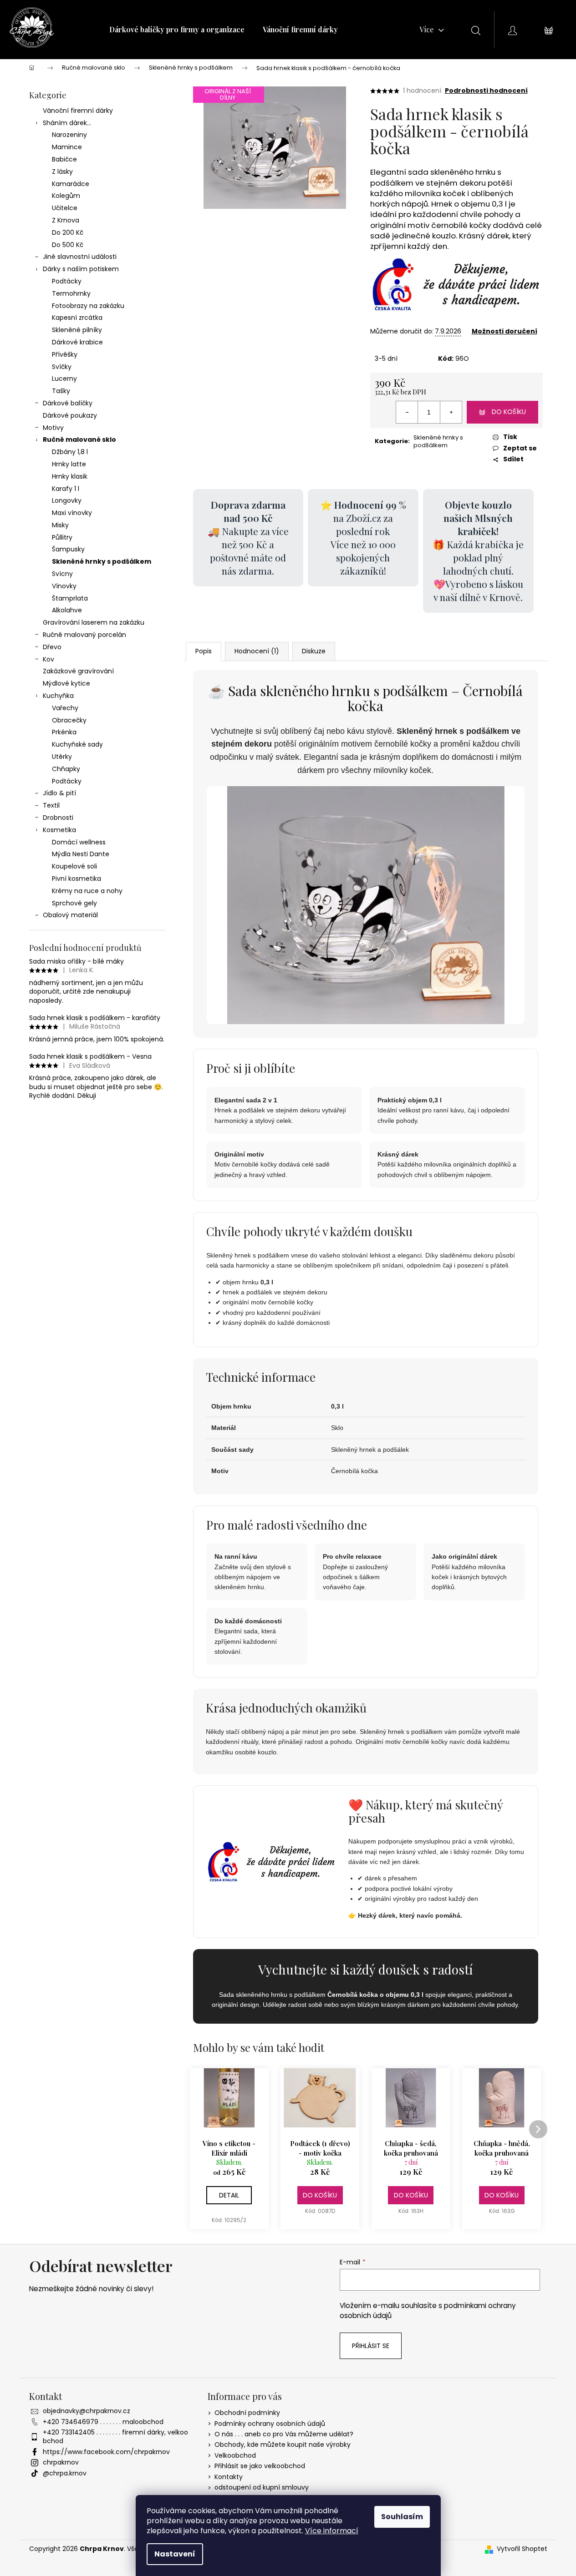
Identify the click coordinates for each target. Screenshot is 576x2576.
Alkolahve (67, 610)
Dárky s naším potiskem (81, 269)
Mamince (67, 147)
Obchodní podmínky (247, 2413)
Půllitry (62, 537)
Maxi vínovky (72, 513)
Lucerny (64, 379)
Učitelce (65, 208)
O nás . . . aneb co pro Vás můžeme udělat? (284, 2434)
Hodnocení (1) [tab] (257, 651)
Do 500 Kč (68, 245)
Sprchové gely (74, 903)
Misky (60, 525)
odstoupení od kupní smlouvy (262, 2487)
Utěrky (62, 757)
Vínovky (64, 586)
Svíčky (62, 367)
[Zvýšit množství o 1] (451, 412)
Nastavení (175, 2554)
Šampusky (68, 549)
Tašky (61, 391)
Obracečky (69, 720)
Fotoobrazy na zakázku (88, 306)
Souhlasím (402, 2517)
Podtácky (67, 281)
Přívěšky (65, 354)
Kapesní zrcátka (77, 318)
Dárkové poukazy (70, 415)
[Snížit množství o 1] (407, 412)
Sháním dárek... (67, 123)
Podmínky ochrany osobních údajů (270, 2424)
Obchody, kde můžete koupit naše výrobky (283, 2445)
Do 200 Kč (68, 232)
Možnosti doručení (505, 331)
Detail (229, 2195)
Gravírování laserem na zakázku (94, 622)
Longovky (67, 500)
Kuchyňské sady (77, 744)
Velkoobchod (235, 2455)
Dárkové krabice (77, 342)
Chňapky (66, 769)
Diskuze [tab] (314, 651)
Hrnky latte (69, 464)
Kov (48, 659)
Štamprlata (70, 598)
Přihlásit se (371, 2346)
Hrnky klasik (70, 476)
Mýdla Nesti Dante (81, 854)
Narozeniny (69, 135)
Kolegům (66, 196)
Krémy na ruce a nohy (87, 891)
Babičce (64, 159)
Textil (51, 805)
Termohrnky (71, 293)
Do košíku (509, 412)
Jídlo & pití (59, 793)
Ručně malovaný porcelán (84, 635)
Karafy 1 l (66, 489)
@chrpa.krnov (65, 2473)
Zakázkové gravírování (78, 671)
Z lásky (62, 172)
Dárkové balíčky (68, 403)
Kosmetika (59, 830)
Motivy (53, 428)
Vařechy (65, 708)
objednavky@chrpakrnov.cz (87, 2411)
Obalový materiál (70, 915)
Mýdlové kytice (66, 683)
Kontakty (229, 2477)
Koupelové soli (74, 866)
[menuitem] (177, 30)
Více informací (332, 2531)
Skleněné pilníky (77, 330)
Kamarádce (71, 184)
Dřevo (52, 647)
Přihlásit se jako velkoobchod (260, 2466)
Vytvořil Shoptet (522, 2549)
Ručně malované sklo (79, 439)
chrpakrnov (61, 2462)
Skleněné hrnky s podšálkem (102, 561)
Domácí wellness (79, 842)
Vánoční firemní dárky (78, 111)
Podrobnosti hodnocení (486, 91)
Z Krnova (66, 220)
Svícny (62, 574)
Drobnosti (58, 818)
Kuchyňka (58, 696)
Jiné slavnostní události (80, 257)
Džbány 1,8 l (70, 452)
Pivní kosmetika (76, 879)
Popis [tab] (204, 651)
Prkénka (64, 732)
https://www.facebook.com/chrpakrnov (106, 2452)
